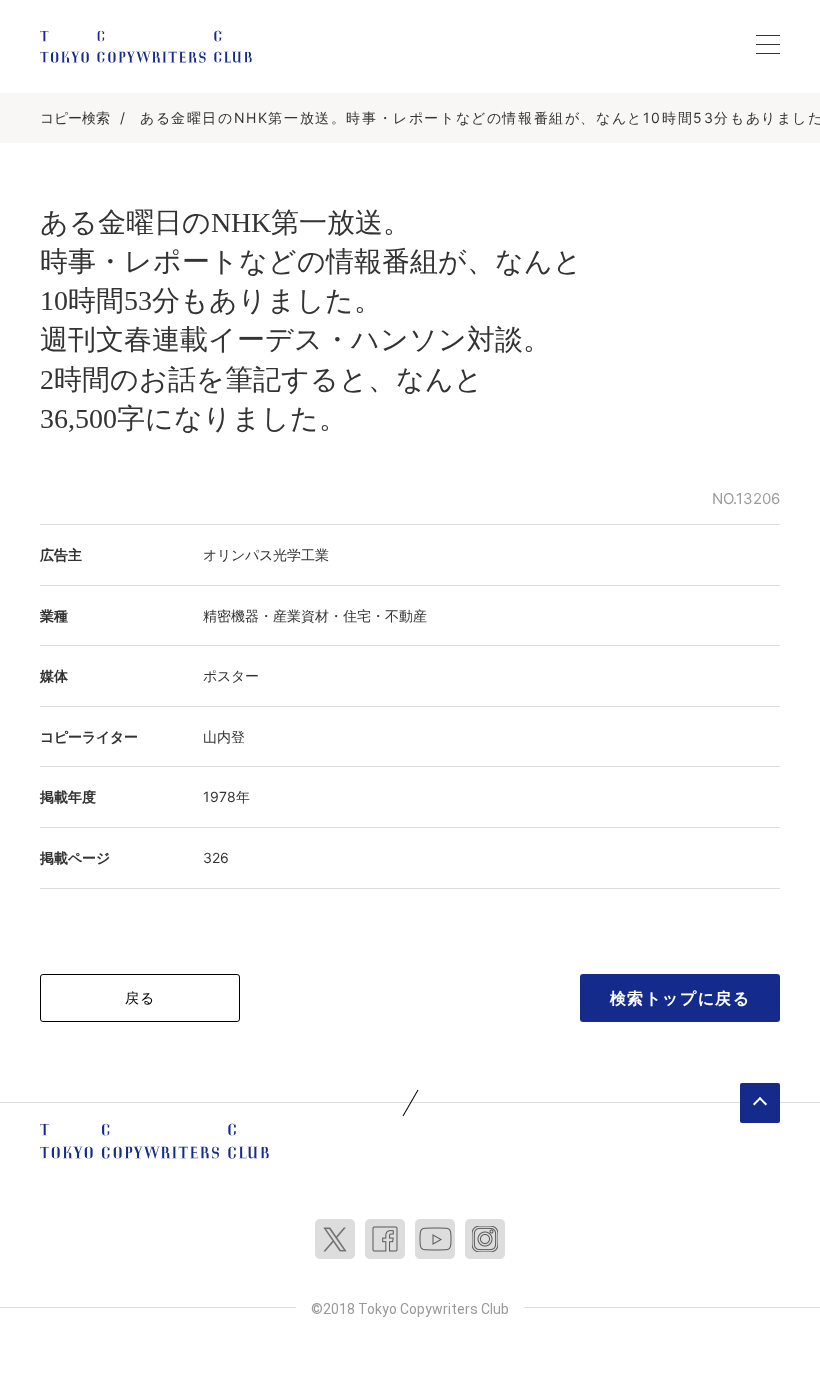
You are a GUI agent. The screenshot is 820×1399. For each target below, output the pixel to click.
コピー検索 (75, 117)
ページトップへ (760, 1103)
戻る (140, 997)
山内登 (224, 736)
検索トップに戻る (680, 998)
